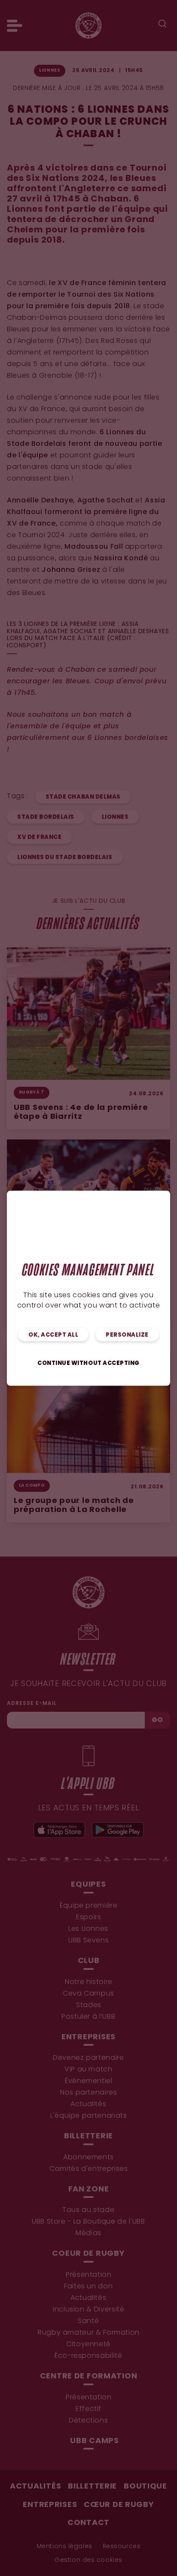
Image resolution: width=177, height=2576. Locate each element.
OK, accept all (53, 1335)
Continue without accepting (88, 1363)
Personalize (127, 1335)
